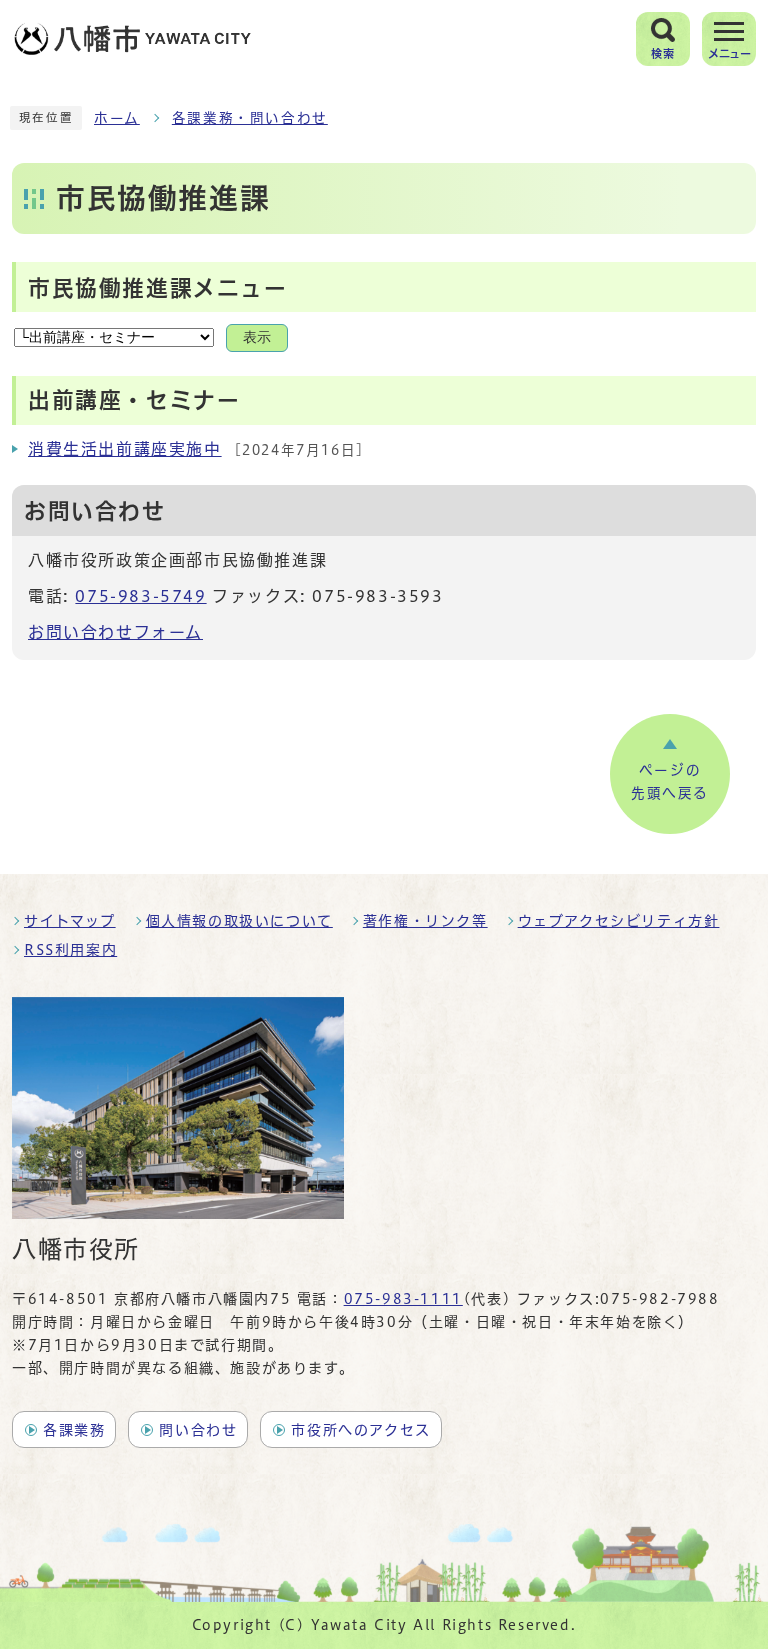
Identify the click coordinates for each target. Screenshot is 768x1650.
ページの (670, 782)
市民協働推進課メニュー (158, 288)
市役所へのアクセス (360, 1430)
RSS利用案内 (70, 950)
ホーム (117, 118)
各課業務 (74, 1430)
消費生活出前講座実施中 (125, 449)
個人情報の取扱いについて (239, 921)
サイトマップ (70, 921)
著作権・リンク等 (425, 921)
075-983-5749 (140, 596)
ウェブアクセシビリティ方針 (619, 921)
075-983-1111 (403, 1299)
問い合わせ (198, 1430)
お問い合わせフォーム (115, 632)
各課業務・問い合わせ (250, 118)
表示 (257, 337)
